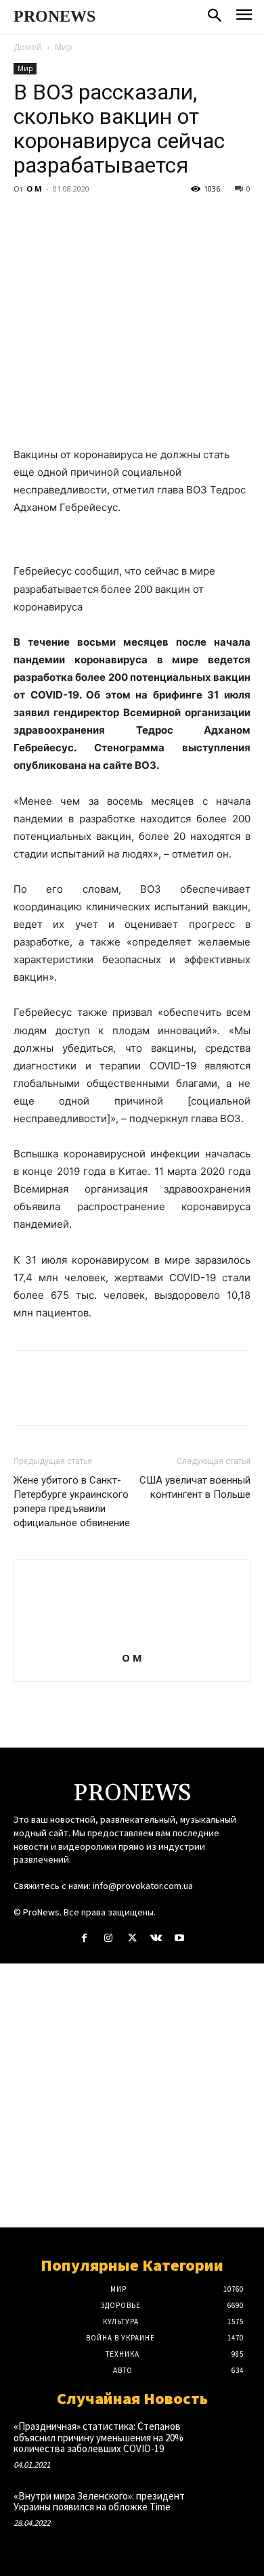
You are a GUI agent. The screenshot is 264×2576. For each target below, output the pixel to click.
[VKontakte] (156, 1938)
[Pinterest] (89, 219)
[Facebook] (27, 219)
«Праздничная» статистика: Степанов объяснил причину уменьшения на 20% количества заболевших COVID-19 (98, 2437)
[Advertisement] (132, 2095)
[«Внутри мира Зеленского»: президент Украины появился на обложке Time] (227, 2512)
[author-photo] (132, 1639)
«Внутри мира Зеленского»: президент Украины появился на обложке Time (99, 2502)
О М (34, 188)
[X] (58, 219)
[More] (152, 219)
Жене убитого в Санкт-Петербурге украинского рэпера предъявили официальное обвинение (72, 1502)
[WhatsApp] (120, 219)
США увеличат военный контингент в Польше (195, 1487)
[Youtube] (180, 1938)
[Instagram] (108, 1938)
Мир (64, 47)
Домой (28, 47)
